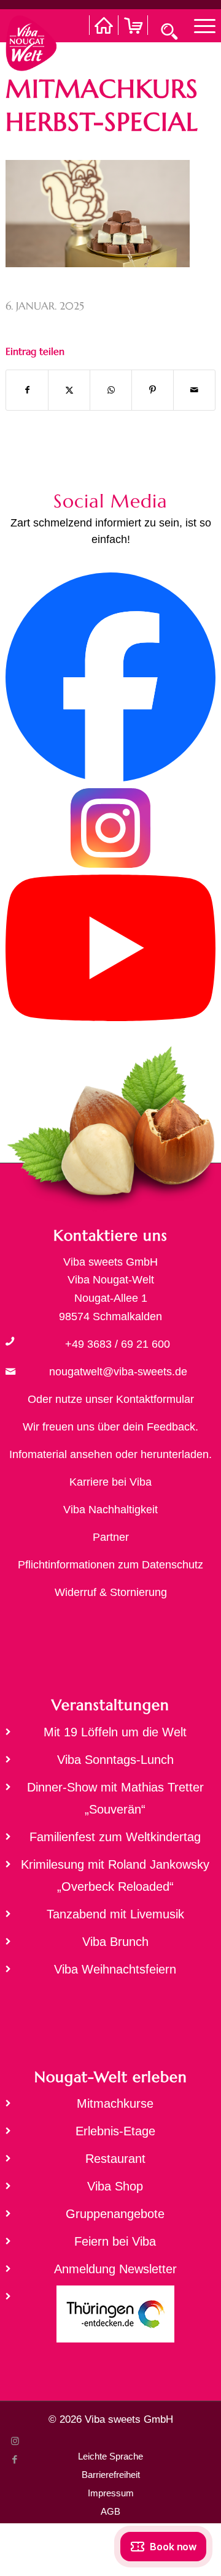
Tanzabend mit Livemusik (115, 1914)
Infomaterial (38, 1454)
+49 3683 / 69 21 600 (118, 1344)
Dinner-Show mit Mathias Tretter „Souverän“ (115, 1798)
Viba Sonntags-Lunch (115, 1760)
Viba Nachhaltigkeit (110, 1510)
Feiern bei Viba (115, 2241)
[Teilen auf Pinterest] (153, 390)
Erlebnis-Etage (115, 2131)
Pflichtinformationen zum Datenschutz (110, 1565)
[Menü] (199, 25)
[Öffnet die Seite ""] (10, 1341)
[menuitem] (199, 25)
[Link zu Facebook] (15, 2460)
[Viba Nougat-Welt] (31, 40)
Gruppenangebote (115, 2214)
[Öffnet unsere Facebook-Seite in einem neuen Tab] (110, 778)
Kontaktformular (155, 1399)
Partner (111, 1537)
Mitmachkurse (115, 2103)
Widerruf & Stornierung (111, 1592)
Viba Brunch (115, 1942)
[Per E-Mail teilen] (194, 390)
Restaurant (115, 2159)
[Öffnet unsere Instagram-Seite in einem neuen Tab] (110, 865)
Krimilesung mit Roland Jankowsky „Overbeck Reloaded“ (115, 1875)
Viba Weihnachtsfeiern (115, 1969)
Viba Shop (115, 2186)
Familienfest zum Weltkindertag (115, 1837)
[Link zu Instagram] (15, 2441)
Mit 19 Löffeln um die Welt (115, 1732)
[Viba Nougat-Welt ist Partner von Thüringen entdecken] (110, 2318)
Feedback (171, 1427)
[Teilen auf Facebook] (27, 390)
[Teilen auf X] (69, 390)
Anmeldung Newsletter (115, 2269)
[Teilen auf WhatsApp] (111, 390)
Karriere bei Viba (110, 1482)
